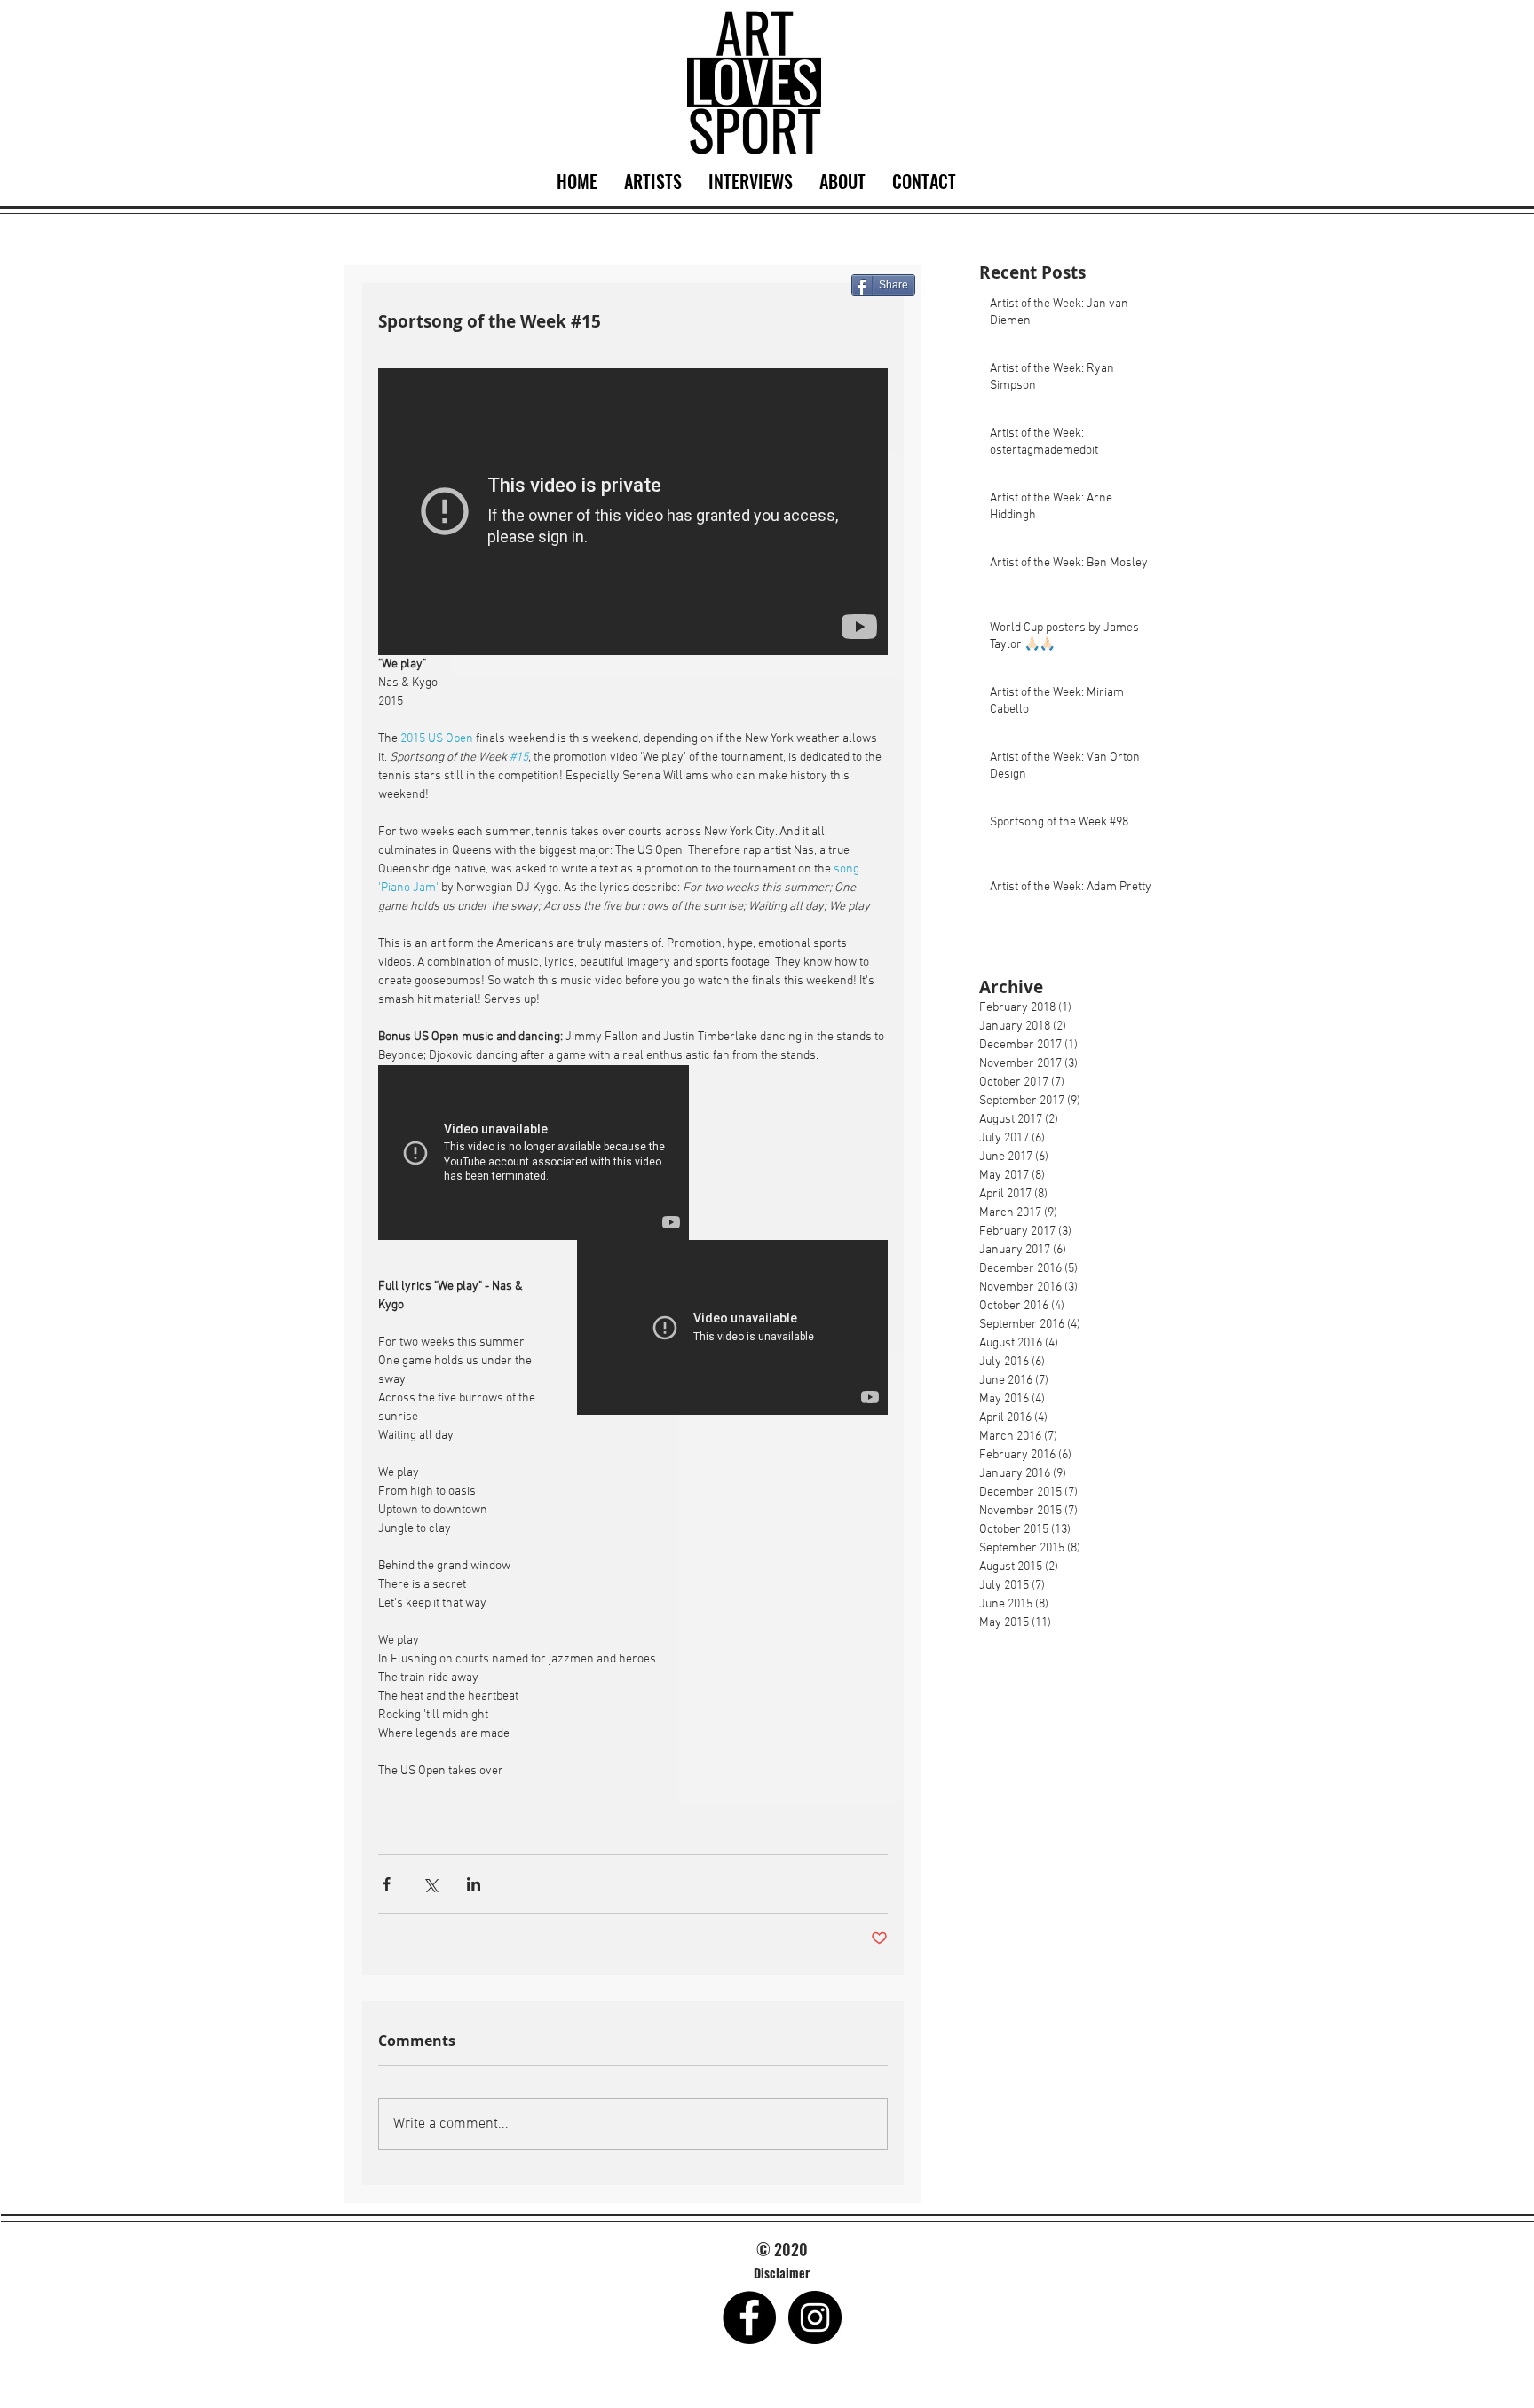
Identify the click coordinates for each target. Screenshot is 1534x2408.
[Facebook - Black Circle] (749, 2317)
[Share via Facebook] (387, 1884)
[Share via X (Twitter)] (430, 1884)
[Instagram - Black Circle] (815, 2317)
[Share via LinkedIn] (474, 1884)
